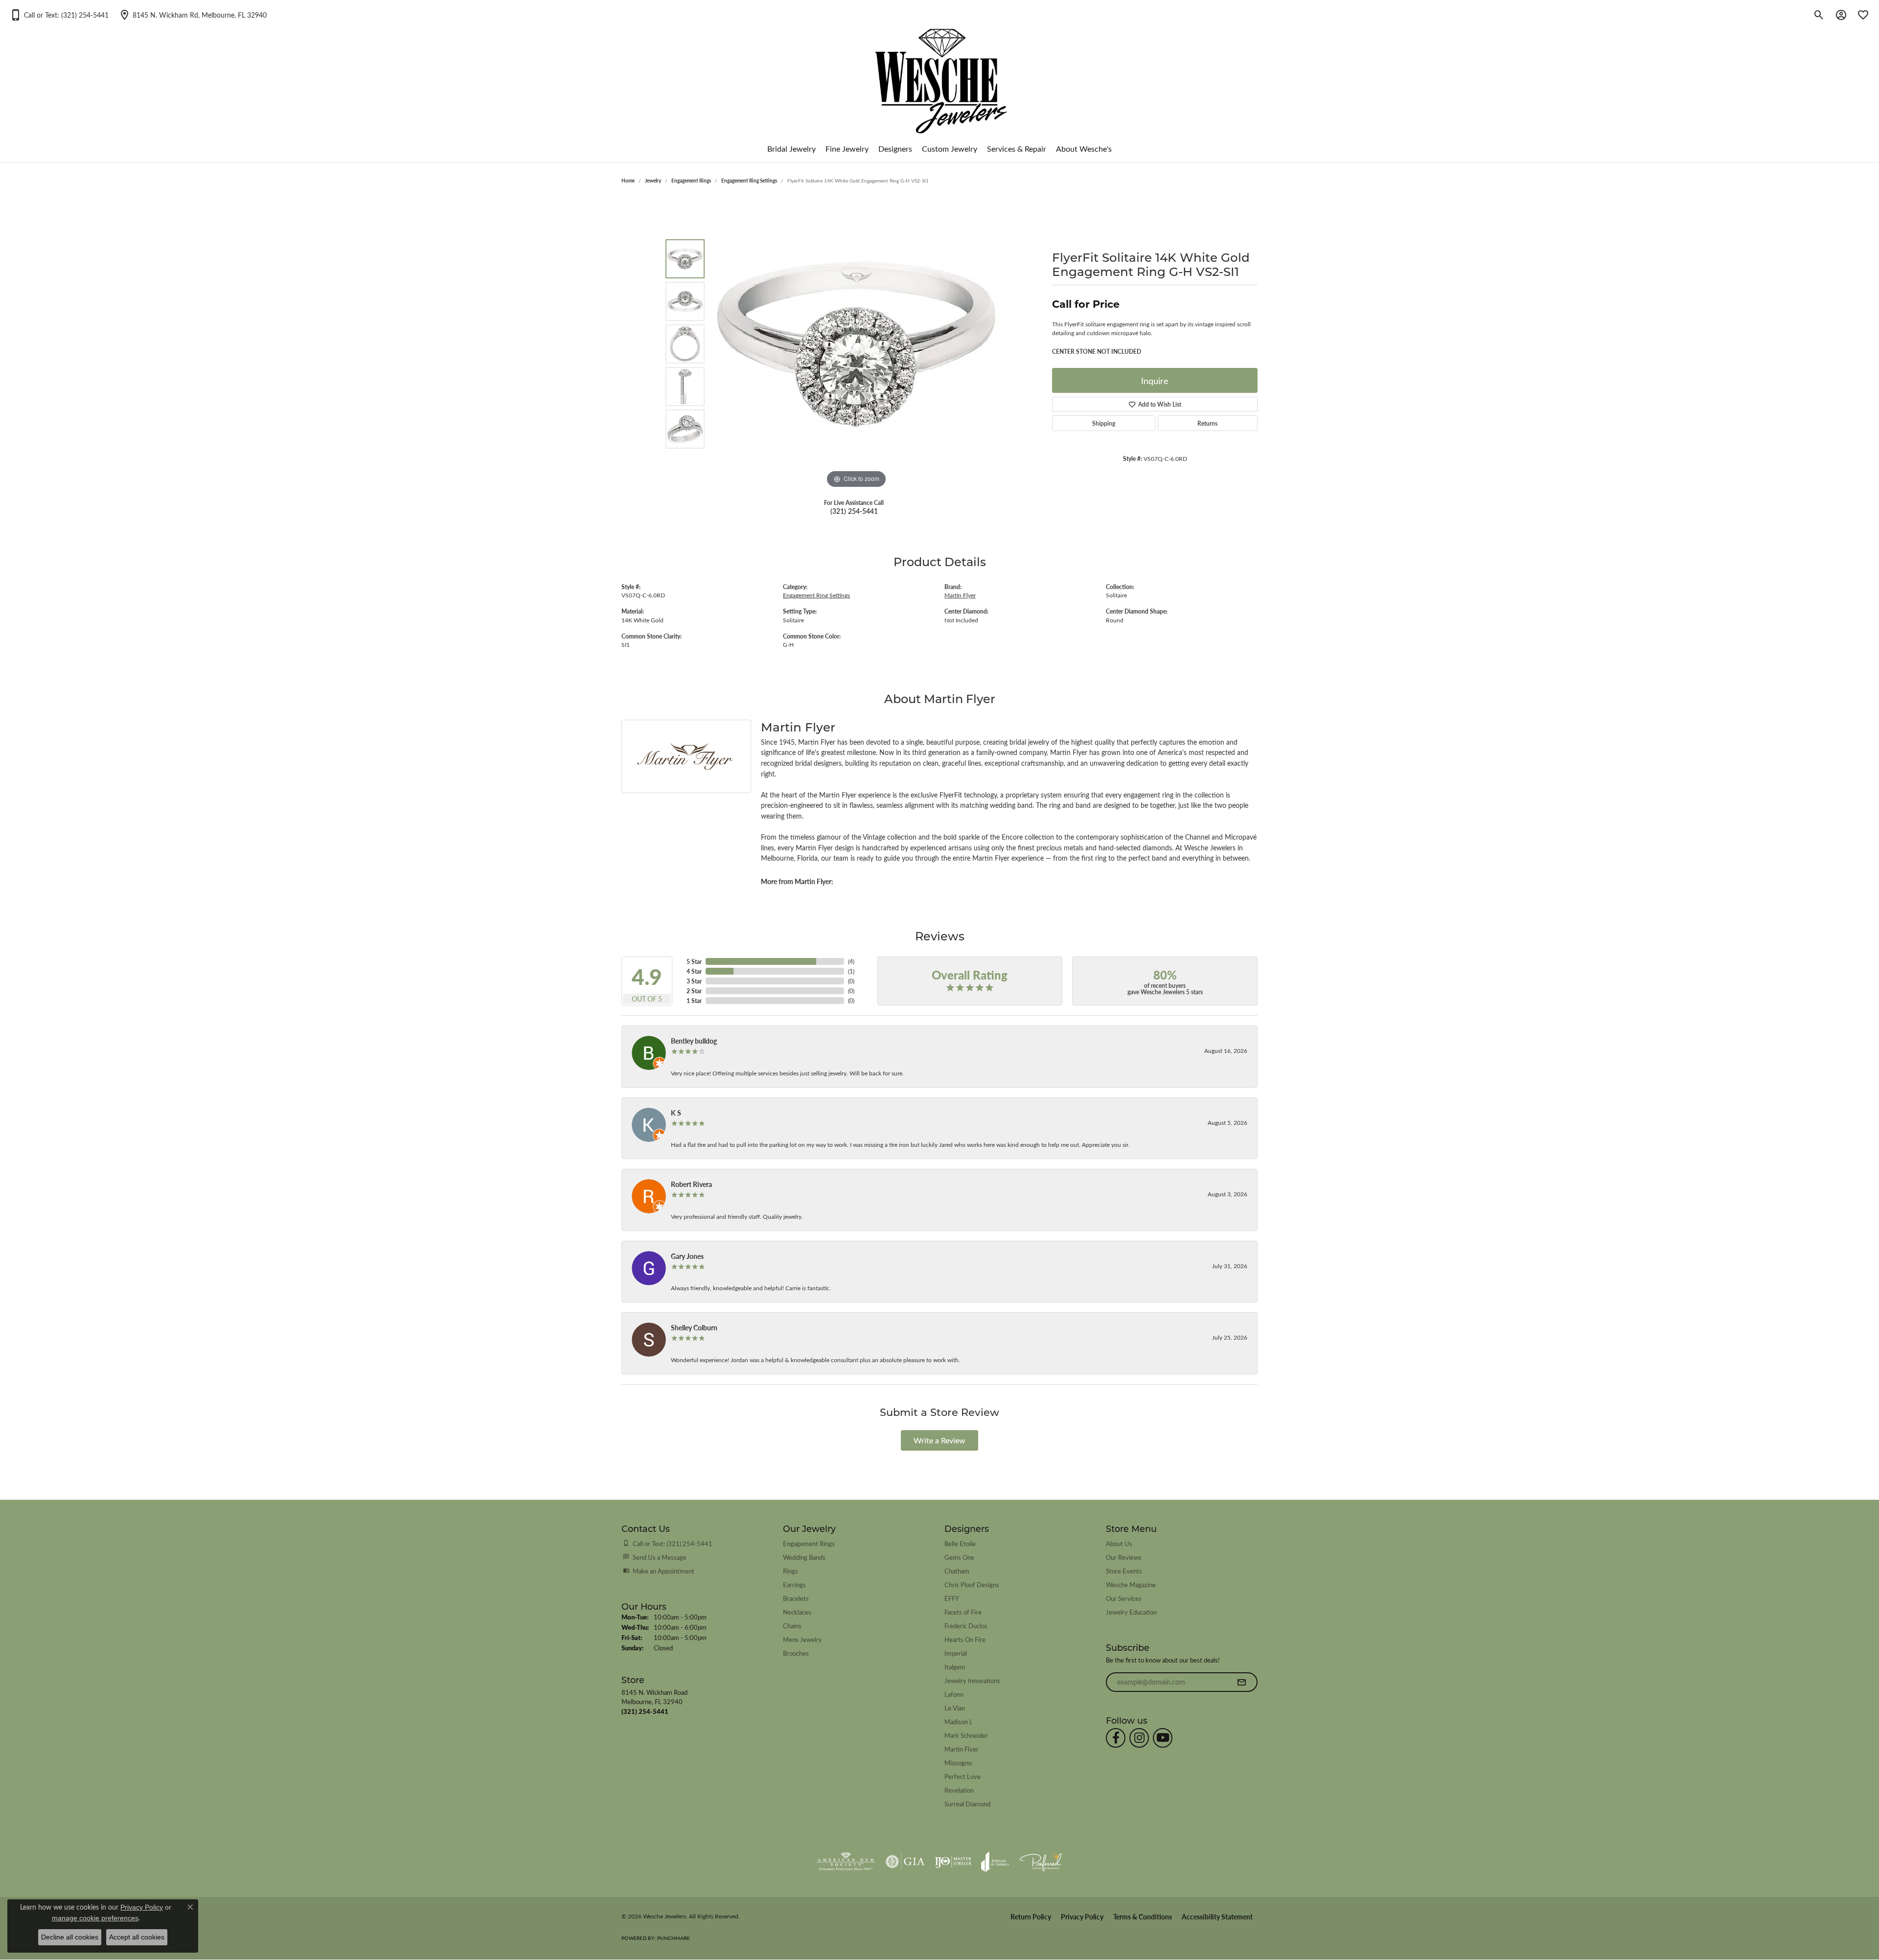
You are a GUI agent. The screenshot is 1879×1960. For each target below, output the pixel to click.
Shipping (1104, 423)
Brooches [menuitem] (796, 1653)
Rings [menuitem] (791, 1571)
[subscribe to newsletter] (1241, 1682)
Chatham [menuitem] (957, 1571)
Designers (895, 148)
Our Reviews (1124, 1557)
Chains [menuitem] (792, 1626)
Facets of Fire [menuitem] (963, 1612)
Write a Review (939, 1440)
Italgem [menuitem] (955, 1667)
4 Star (694, 971)
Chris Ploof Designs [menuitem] (972, 1584)
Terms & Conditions (1143, 1917)
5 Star (694, 961)
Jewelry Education (1131, 1612)
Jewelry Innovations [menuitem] (972, 1680)
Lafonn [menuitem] (954, 1694)
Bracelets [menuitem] (796, 1598)
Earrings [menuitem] (794, 1584)
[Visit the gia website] (905, 1862)
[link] (193, 15)
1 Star (694, 1001)
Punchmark (674, 1938)
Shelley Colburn (694, 1327)
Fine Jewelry (847, 148)
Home (628, 181)
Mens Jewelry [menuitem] (802, 1639)
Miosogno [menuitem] (958, 1763)
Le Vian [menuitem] (955, 1708)
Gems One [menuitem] (959, 1557)
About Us (1119, 1543)
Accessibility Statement (1217, 1917)
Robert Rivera (691, 1184)
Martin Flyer (960, 595)
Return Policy (1031, 1917)
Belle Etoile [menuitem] (960, 1543)
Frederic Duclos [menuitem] (966, 1626)
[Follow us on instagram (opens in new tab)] (1139, 1738)
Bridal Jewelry (791, 148)
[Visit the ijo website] (953, 1862)
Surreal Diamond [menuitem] (967, 1804)
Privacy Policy (1082, 1917)
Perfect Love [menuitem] (962, 1776)
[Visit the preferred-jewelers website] (1041, 1862)
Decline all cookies (70, 1937)
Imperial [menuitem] (956, 1653)
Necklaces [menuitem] (797, 1612)
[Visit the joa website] (995, 1862)
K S (676, 1113)
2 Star (694, 991)
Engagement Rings (691, 181)
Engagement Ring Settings (749, 181)
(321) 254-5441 (854, 511)
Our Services (1124, 1598)
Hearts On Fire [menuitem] (965, 1639)
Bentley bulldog (694, 1041)
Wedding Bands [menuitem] (804, 1557)
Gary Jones (687, 1256)
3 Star (694, 981)
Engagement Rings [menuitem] (809, 1543)
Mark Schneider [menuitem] (966, 1735)
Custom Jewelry (950, 148)
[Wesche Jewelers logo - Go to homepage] (940, 73)
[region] (856, 344)
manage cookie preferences (95, 1918)
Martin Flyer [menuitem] (962, 1749)
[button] (59, 15)
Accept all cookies (137, 1937)
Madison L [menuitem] (959, 1721)
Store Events (1124, 1571)
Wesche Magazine (1131, 1584)
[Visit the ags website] (846, 1862)
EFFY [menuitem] (952, 1598)
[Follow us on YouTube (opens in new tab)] (1163, 1738)
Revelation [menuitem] (959, 1790)
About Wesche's (1084, 148)
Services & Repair (1017, 148)
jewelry (653, 181)
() (851, 961)
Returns (1207, 423)
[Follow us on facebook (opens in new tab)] (1116, 1738)
